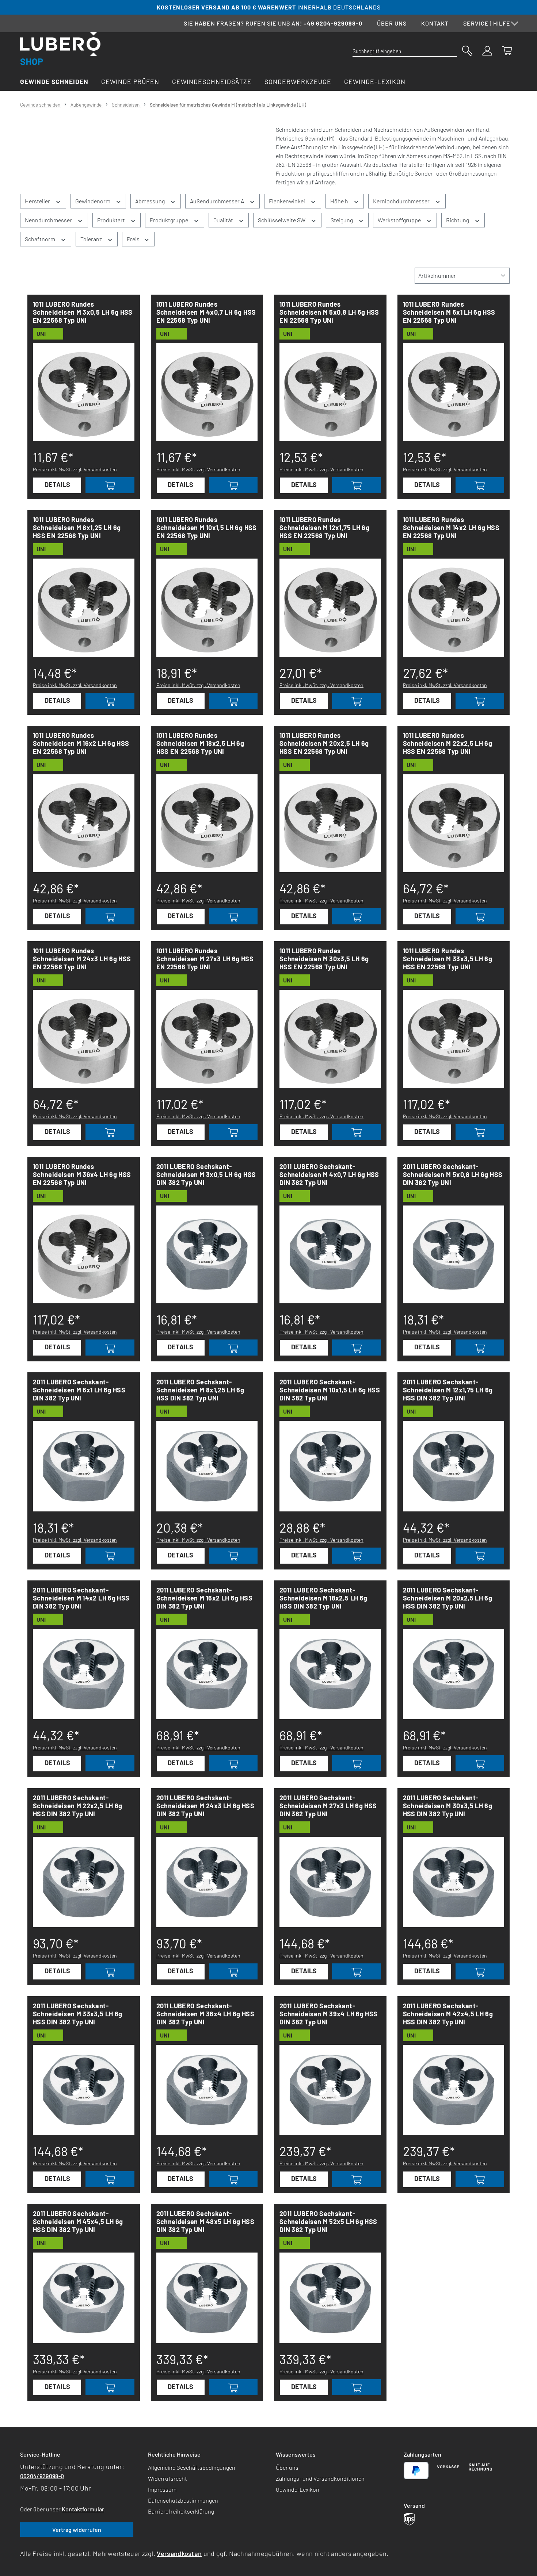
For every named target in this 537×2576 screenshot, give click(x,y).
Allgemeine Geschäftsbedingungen (192, 2467)
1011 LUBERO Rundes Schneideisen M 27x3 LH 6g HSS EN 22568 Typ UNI (205, 959)
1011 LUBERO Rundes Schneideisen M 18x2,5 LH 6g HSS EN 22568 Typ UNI (200, 743)
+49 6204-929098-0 (333, 23)
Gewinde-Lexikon (298, 2489)
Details (57, 484)
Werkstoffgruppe (400, 220)
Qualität (224, 220)
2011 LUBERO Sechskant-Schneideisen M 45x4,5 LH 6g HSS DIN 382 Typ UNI (78, 2222)
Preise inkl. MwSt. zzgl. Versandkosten (75, 469)
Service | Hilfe (487, 23)
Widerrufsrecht (167, 2478)
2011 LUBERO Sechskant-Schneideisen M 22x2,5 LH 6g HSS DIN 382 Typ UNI (78, 1806)
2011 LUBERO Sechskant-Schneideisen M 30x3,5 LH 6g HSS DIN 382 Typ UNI (448, 1806)
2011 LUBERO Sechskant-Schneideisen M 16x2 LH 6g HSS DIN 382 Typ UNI (204, 1598)
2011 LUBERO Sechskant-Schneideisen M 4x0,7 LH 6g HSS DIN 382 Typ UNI (329, 1174)
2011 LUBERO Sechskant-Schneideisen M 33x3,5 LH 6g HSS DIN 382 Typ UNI (78, 2014)
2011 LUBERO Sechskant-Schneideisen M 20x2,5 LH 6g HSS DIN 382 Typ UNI (448, 1598)
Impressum (162, 2489)
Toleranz (92, 239)
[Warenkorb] (507, 50)
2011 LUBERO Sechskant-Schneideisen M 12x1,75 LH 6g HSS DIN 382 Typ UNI (448, 1390)
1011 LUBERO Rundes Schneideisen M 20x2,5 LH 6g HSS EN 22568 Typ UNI (324, 743)
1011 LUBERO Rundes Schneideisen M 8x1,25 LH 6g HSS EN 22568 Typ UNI (77, 528)
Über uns (392, 23)
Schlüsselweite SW (282, 220)
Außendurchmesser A (218, 201)
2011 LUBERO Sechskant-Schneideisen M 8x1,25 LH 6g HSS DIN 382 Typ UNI (200, 1390)
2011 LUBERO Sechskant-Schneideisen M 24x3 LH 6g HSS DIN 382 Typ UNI (205, 1806)
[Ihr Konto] (487, 50)
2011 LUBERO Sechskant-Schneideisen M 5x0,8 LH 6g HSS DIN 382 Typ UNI (453, 1174)
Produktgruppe (170, 220)
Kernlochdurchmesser (402, 201)
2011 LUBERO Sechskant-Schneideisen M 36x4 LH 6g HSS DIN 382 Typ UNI (205, 2014)
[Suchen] (467, 50)
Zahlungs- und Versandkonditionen (320, 2478)
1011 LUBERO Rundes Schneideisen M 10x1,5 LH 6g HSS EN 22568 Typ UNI (207, 528)
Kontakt (435, 23)
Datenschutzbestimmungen (183, 2500)
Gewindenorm (93, 201)
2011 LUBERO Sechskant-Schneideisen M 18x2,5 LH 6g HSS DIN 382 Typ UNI (323, 1598)
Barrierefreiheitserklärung (181, 2511)
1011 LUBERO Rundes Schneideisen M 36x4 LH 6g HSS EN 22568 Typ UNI (82, 1174)
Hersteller (38, 201)
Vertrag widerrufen (77, 2529)
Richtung (458, 220)
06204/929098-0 (42, 2476)
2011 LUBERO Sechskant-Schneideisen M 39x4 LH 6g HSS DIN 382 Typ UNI (328, 2014)
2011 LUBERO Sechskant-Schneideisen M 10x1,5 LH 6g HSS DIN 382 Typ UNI (330, 1390)
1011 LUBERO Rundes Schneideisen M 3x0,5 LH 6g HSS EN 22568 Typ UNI (83, 312)
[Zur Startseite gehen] (60, 49)
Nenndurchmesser (49, 220)
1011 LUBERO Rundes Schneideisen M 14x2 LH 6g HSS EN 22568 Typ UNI (451, 528)
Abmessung (151, 201)
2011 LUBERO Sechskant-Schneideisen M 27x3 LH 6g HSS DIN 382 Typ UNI (328, 1806)
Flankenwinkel (287, 201)
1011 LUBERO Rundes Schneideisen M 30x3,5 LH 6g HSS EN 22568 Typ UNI (324, 959)
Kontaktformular (83, 2509)
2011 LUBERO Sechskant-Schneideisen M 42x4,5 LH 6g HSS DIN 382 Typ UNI (448, 2014)
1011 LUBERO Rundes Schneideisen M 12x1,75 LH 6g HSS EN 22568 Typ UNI (324, 528)
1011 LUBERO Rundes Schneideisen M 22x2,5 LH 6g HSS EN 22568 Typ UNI (448, 743)
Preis (134, 239)
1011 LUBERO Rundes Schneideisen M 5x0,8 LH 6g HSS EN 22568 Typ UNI (329, 312)
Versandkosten (179, 2553)
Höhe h (340, 201)
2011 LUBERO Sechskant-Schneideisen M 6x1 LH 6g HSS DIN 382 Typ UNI (79, 1390)
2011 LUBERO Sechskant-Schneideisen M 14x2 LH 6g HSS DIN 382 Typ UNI (81, 1598)
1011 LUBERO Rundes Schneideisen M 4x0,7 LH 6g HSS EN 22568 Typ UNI (206, 312)
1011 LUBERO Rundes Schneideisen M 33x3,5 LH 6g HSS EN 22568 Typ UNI (448, 959)
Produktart (112, 220)
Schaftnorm (41, 239)
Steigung (342, 220)
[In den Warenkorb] (110, 485)
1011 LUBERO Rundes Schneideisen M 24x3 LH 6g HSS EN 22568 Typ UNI (82, 959)
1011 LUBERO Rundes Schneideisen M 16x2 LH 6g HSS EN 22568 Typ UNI (81, 743)
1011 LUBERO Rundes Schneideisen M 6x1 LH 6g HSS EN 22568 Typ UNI (449, 312)
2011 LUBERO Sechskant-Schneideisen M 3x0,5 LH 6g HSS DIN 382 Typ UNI (206, 1174)
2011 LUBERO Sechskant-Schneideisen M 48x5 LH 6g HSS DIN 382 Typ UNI (205, 2222)
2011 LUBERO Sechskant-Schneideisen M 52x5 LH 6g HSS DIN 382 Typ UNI (328, 2222)
